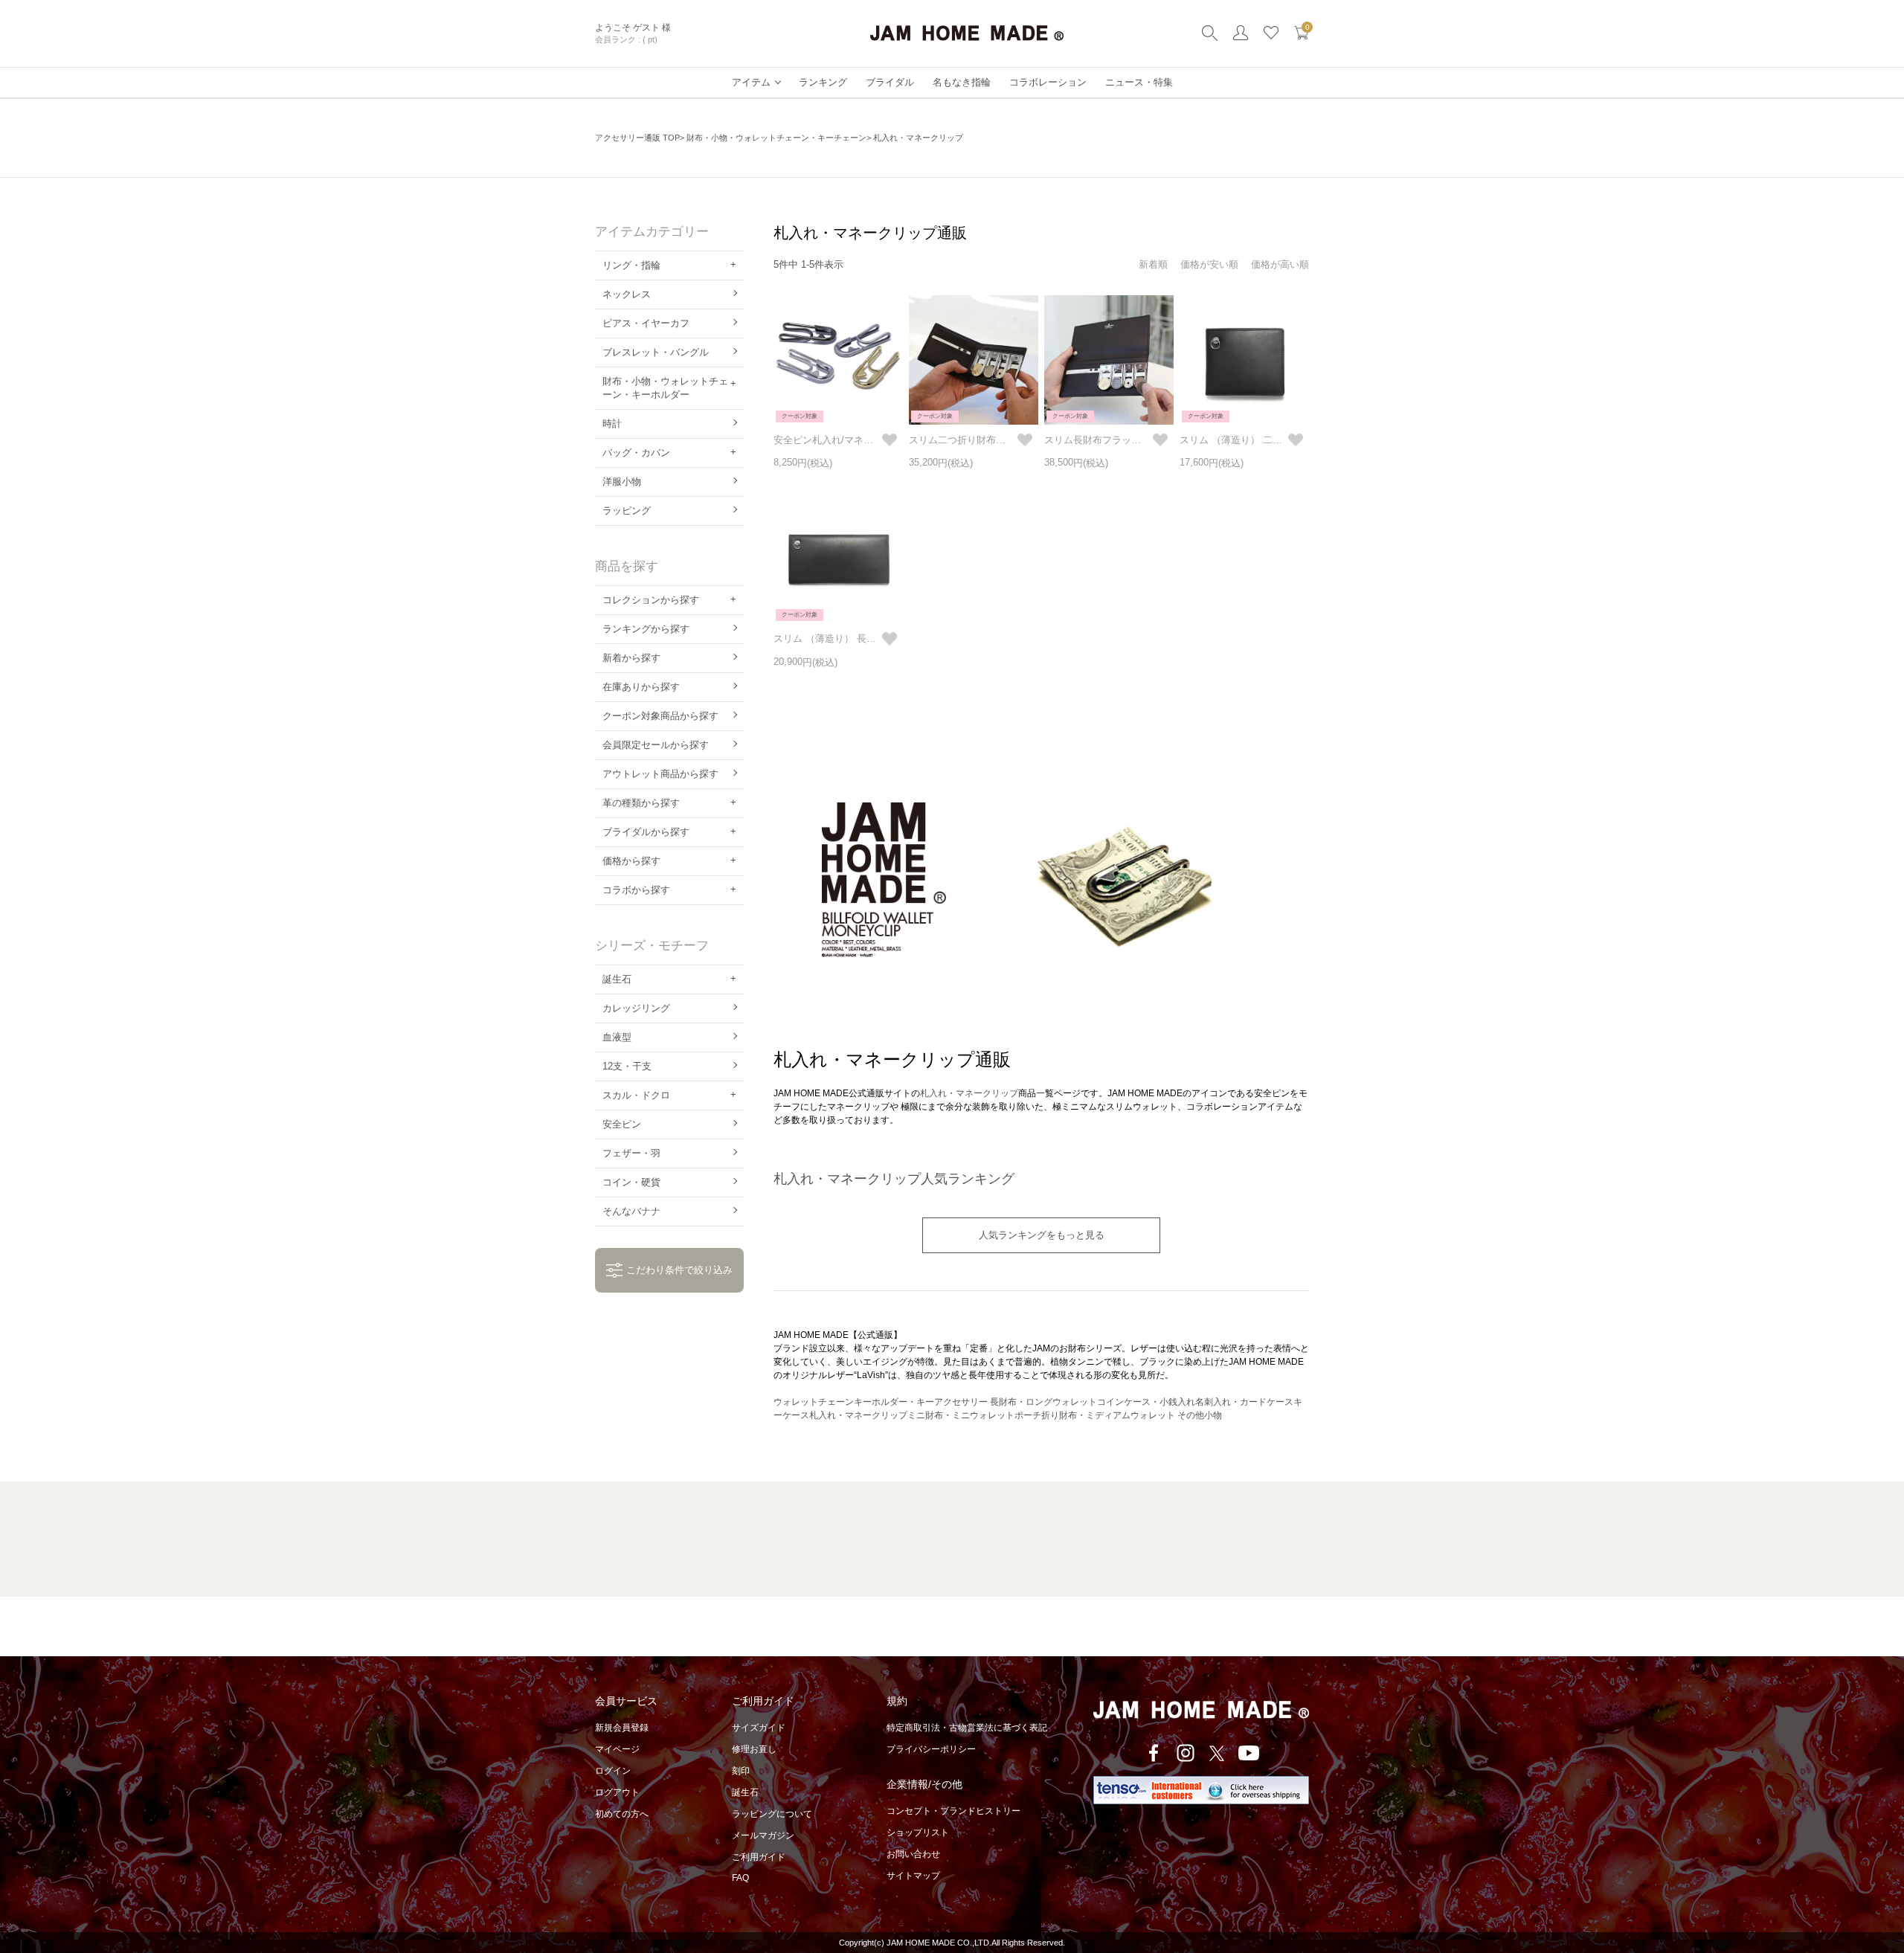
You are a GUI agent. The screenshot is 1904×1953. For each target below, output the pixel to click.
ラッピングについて (772, 1814)
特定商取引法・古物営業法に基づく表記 (967, 1728)
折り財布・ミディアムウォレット (1108, 1415)
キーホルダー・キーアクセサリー (922, 1402)
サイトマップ (913, 1876)
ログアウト (617, 1792)
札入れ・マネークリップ (969, 1093)
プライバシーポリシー (931, 1749)
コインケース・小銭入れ (1146, 1402)
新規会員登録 (622, 1728)
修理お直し (754, 1749)
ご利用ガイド (759, 1857)
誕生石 (745, 1792)
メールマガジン (763, 1835)
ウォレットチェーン (814, 1402)
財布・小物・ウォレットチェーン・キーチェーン (776, 138)
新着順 (1153, 264)
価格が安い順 (1209, 264)
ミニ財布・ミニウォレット (961, 1415)
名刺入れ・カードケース (1244, 1402)
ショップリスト (918, 1833)
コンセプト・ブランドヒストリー (953, 1811)
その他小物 (1200, 1415)
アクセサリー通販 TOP (637, 138)
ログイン (613, 1771)
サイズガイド (759, 1728)
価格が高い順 (1280, 264)
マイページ (617, 1749)
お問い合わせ (913, 1854)
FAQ (740, 1878)
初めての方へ (622, 1814)
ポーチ (1028, 1415)
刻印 (741, 1771)
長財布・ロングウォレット (1043, 1402)
